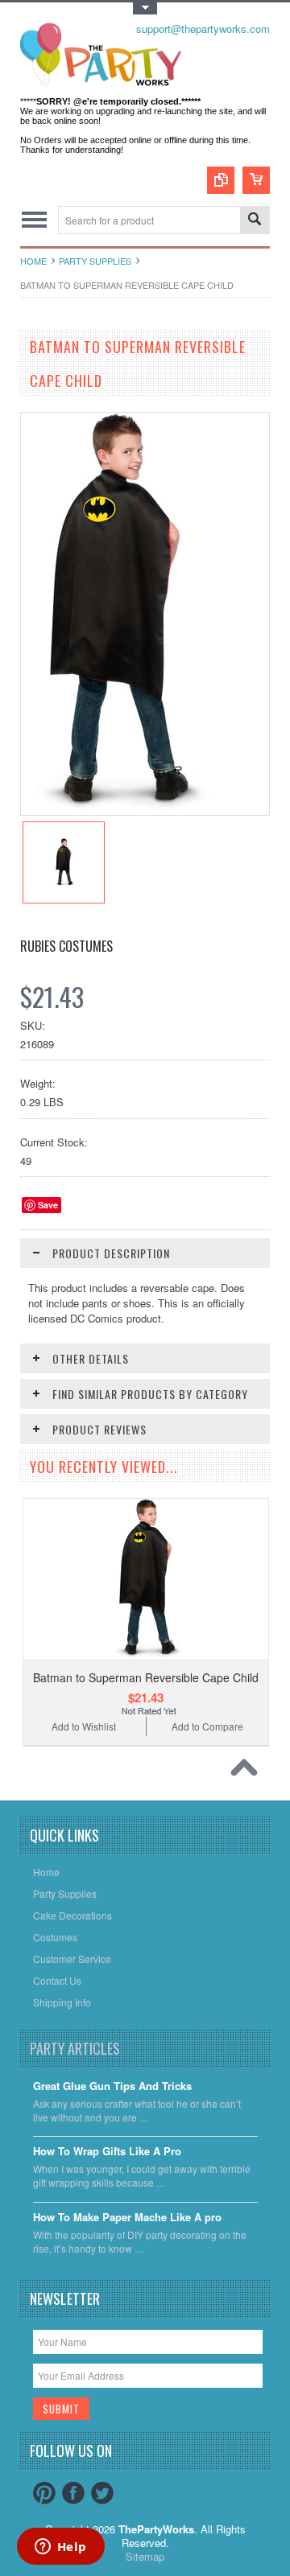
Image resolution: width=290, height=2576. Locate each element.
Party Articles (75, 2048)
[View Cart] (256, 180)
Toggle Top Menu (145, 8)
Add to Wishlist (84, 1726)
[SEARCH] (255, 221)
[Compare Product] (221, 180)
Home (33, 261)
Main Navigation (34, 220)
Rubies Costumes (66, 946)
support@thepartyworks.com (203, 29)
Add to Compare (207, 1726)
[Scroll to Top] (248, 1772)
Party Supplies (95, 261)
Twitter (102, 2493)
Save (48, 1205)
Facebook (73, 2493)
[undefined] (115, 811)
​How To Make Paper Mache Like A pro (127, 2218)
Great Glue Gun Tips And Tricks (112, 2086)
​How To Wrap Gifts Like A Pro (107, 2152)
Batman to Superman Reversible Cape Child (146, 1677)
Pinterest (44, 2493)
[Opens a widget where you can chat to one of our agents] (60, 2548)
